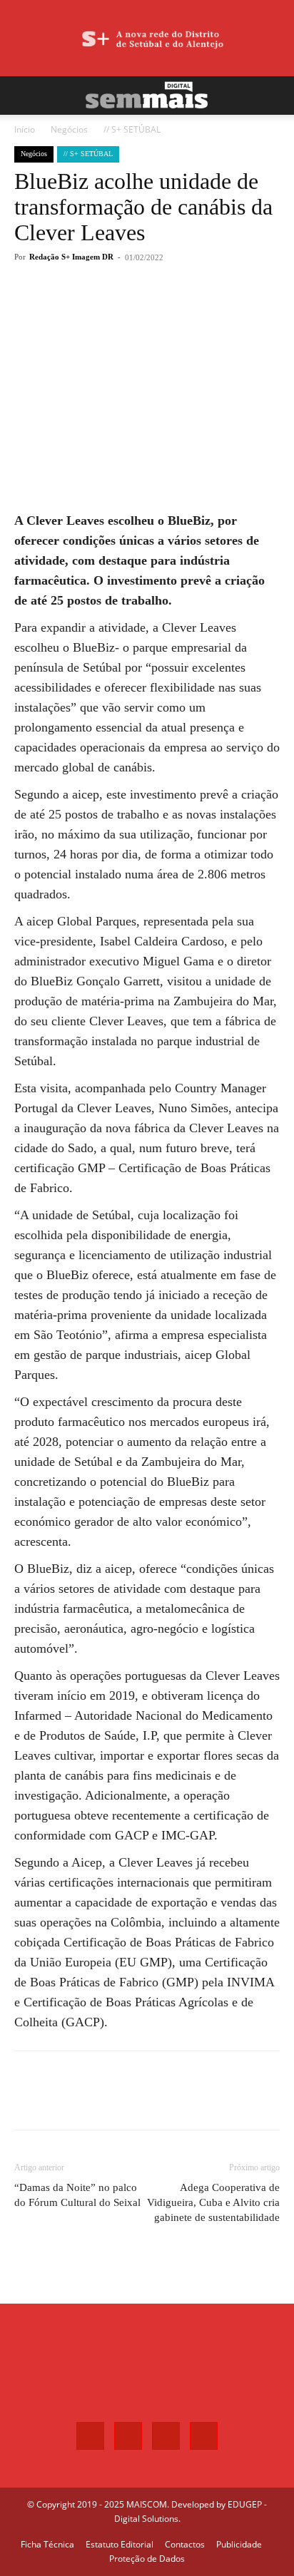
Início (25, 129)
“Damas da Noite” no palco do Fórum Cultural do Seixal (77, 2195)
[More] (173, 309)
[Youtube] (204, 2436)
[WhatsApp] (139, 309)
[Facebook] (73, 309)
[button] (24, 96)
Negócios (69, 129)
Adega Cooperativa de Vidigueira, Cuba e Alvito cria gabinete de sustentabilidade (213, 2202)
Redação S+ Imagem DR (71, 257)
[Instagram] (128, 2436)
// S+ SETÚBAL (132, 129)
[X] (106, 309)
